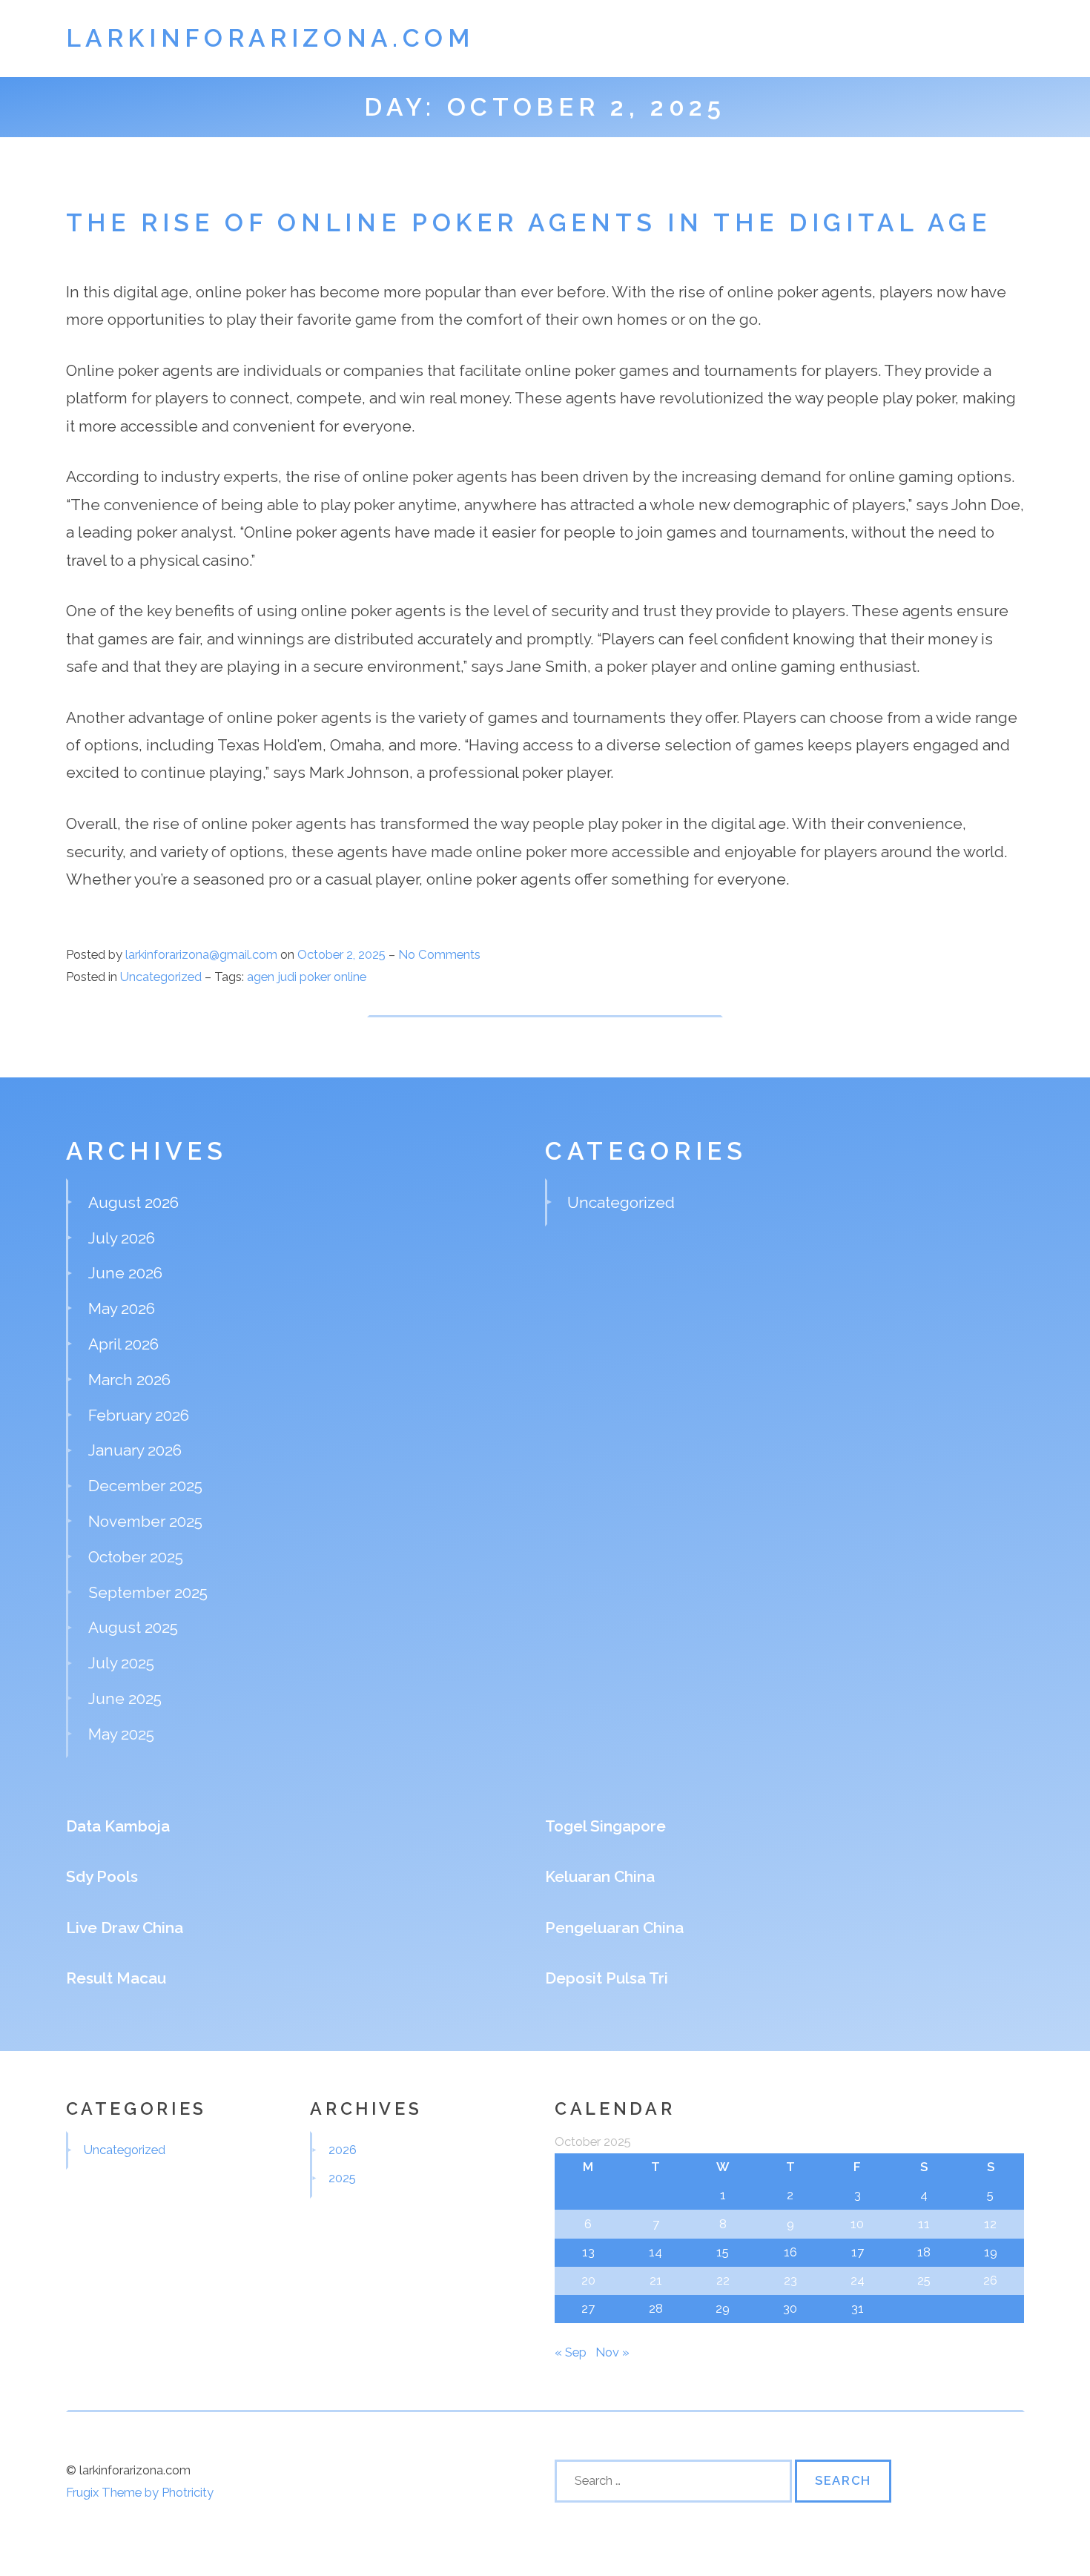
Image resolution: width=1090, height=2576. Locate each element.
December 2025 (145, 1486)
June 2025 (125, 1698)
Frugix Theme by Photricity (140, 2492)
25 (924, 2280)
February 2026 (139, 1415)
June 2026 (125, 1273)
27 (588, 2308)
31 (858, 2308)
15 (723, 2252)
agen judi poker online (307, 977)
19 (991, 2252)
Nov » (612, 2352)
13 (588, 2252)
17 (858, 2252)
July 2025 (121, 1663)
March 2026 (129, 1380)
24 (858, 2280)
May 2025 (121, 1734)
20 (588, 2280)
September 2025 (148, 1592)
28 (656, 2308)
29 (723, 2308)
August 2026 (133, 1202)
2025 (342, 2178)
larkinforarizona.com (270, 38)
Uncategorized (161, 977)
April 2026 (123, 1344)
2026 (343, 2150)
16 (790, 2252)
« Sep (571, 2352)
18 (924, 2252)
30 (790, 2308)
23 (790, 2280)
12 (990, 2224)
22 (723, 2280)
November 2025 (145, 1521)
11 (924, 2224)
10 (857, 2224)
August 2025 (133, 1627)
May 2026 (122, 1308)
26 (990, 2280)
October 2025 (136, 1557)
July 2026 (122, 1238)
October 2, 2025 (343, 954)
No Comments (439, 954)
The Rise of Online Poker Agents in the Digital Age (529, 223)
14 (655, 2252)
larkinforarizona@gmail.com (201, 954)
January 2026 (135, 1450)
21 (656, 2280)
